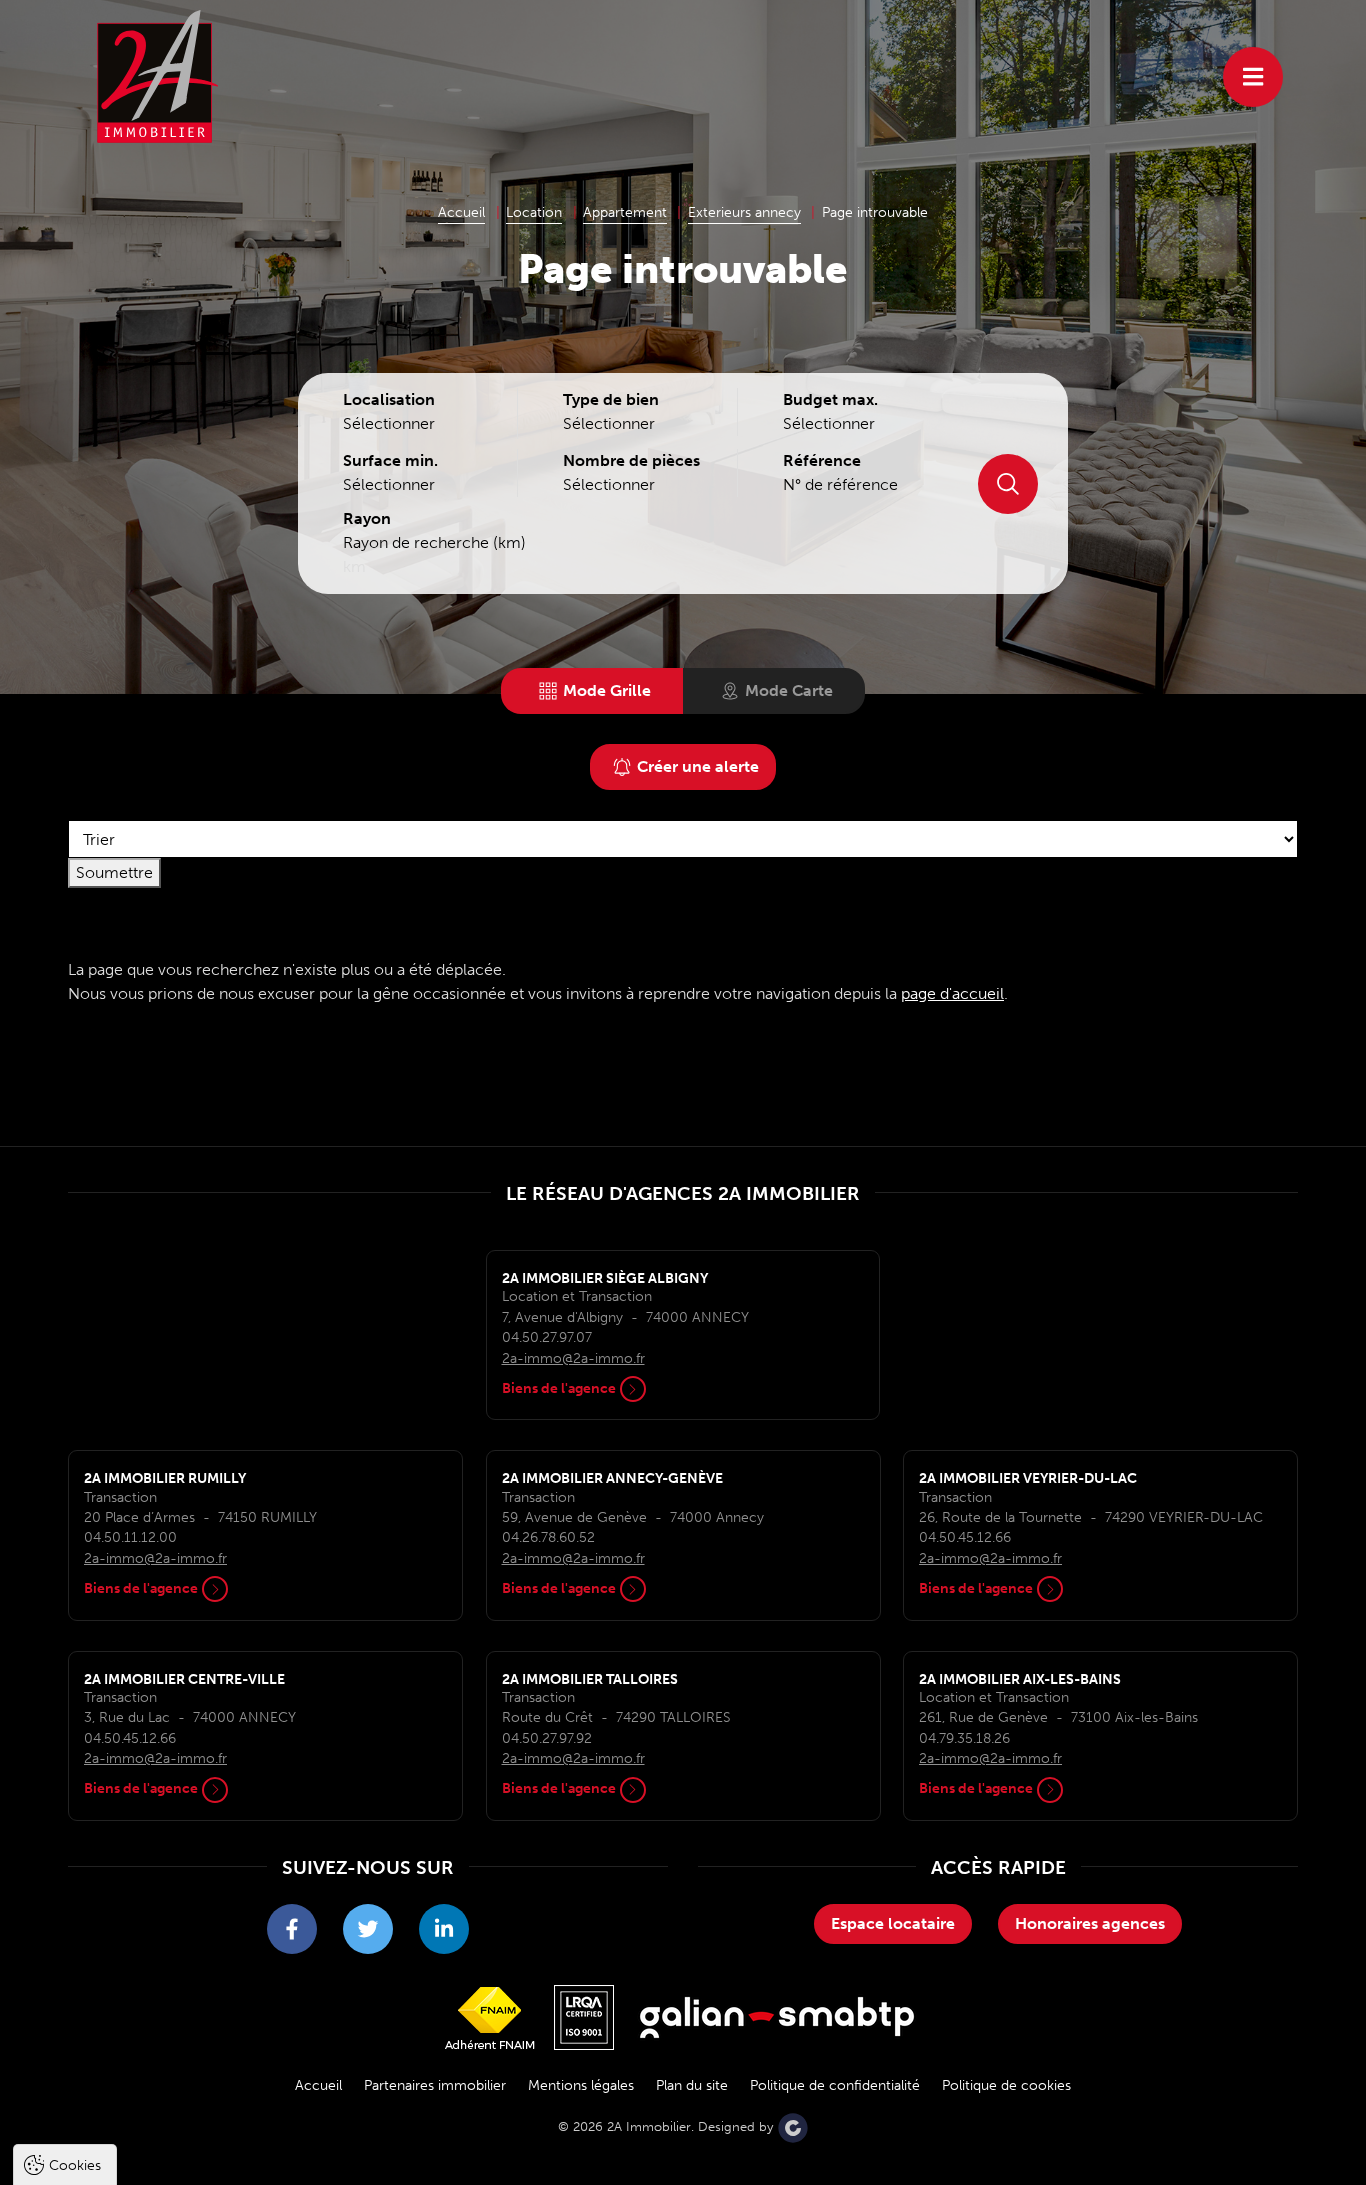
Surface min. (390, 460)
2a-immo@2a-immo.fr (573, 1358)
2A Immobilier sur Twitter (368, 1929)
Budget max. (830, 399)
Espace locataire (893, 1923)
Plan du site (692, 2085)
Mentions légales (581, 2085)
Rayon (367, 518)
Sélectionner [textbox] (609, 423)
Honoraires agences (1090, 1923)
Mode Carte (789, 690)
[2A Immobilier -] (158, 75)
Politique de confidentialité (835, 2085)
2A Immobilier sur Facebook (292, 1929)
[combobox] (422, 425)
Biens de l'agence (559, 1388)
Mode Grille (607, 690)
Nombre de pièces (631, 460)
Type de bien (611, 399)
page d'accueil (952, 993)
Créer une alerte (698, 766)
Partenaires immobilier (435, 2085)
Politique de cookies (1006, 2085)
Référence (822, 460)
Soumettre (1008, 484)
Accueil (318, 2085)
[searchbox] (422, 424)
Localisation (389, 399)
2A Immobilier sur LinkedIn (444, 1929)
